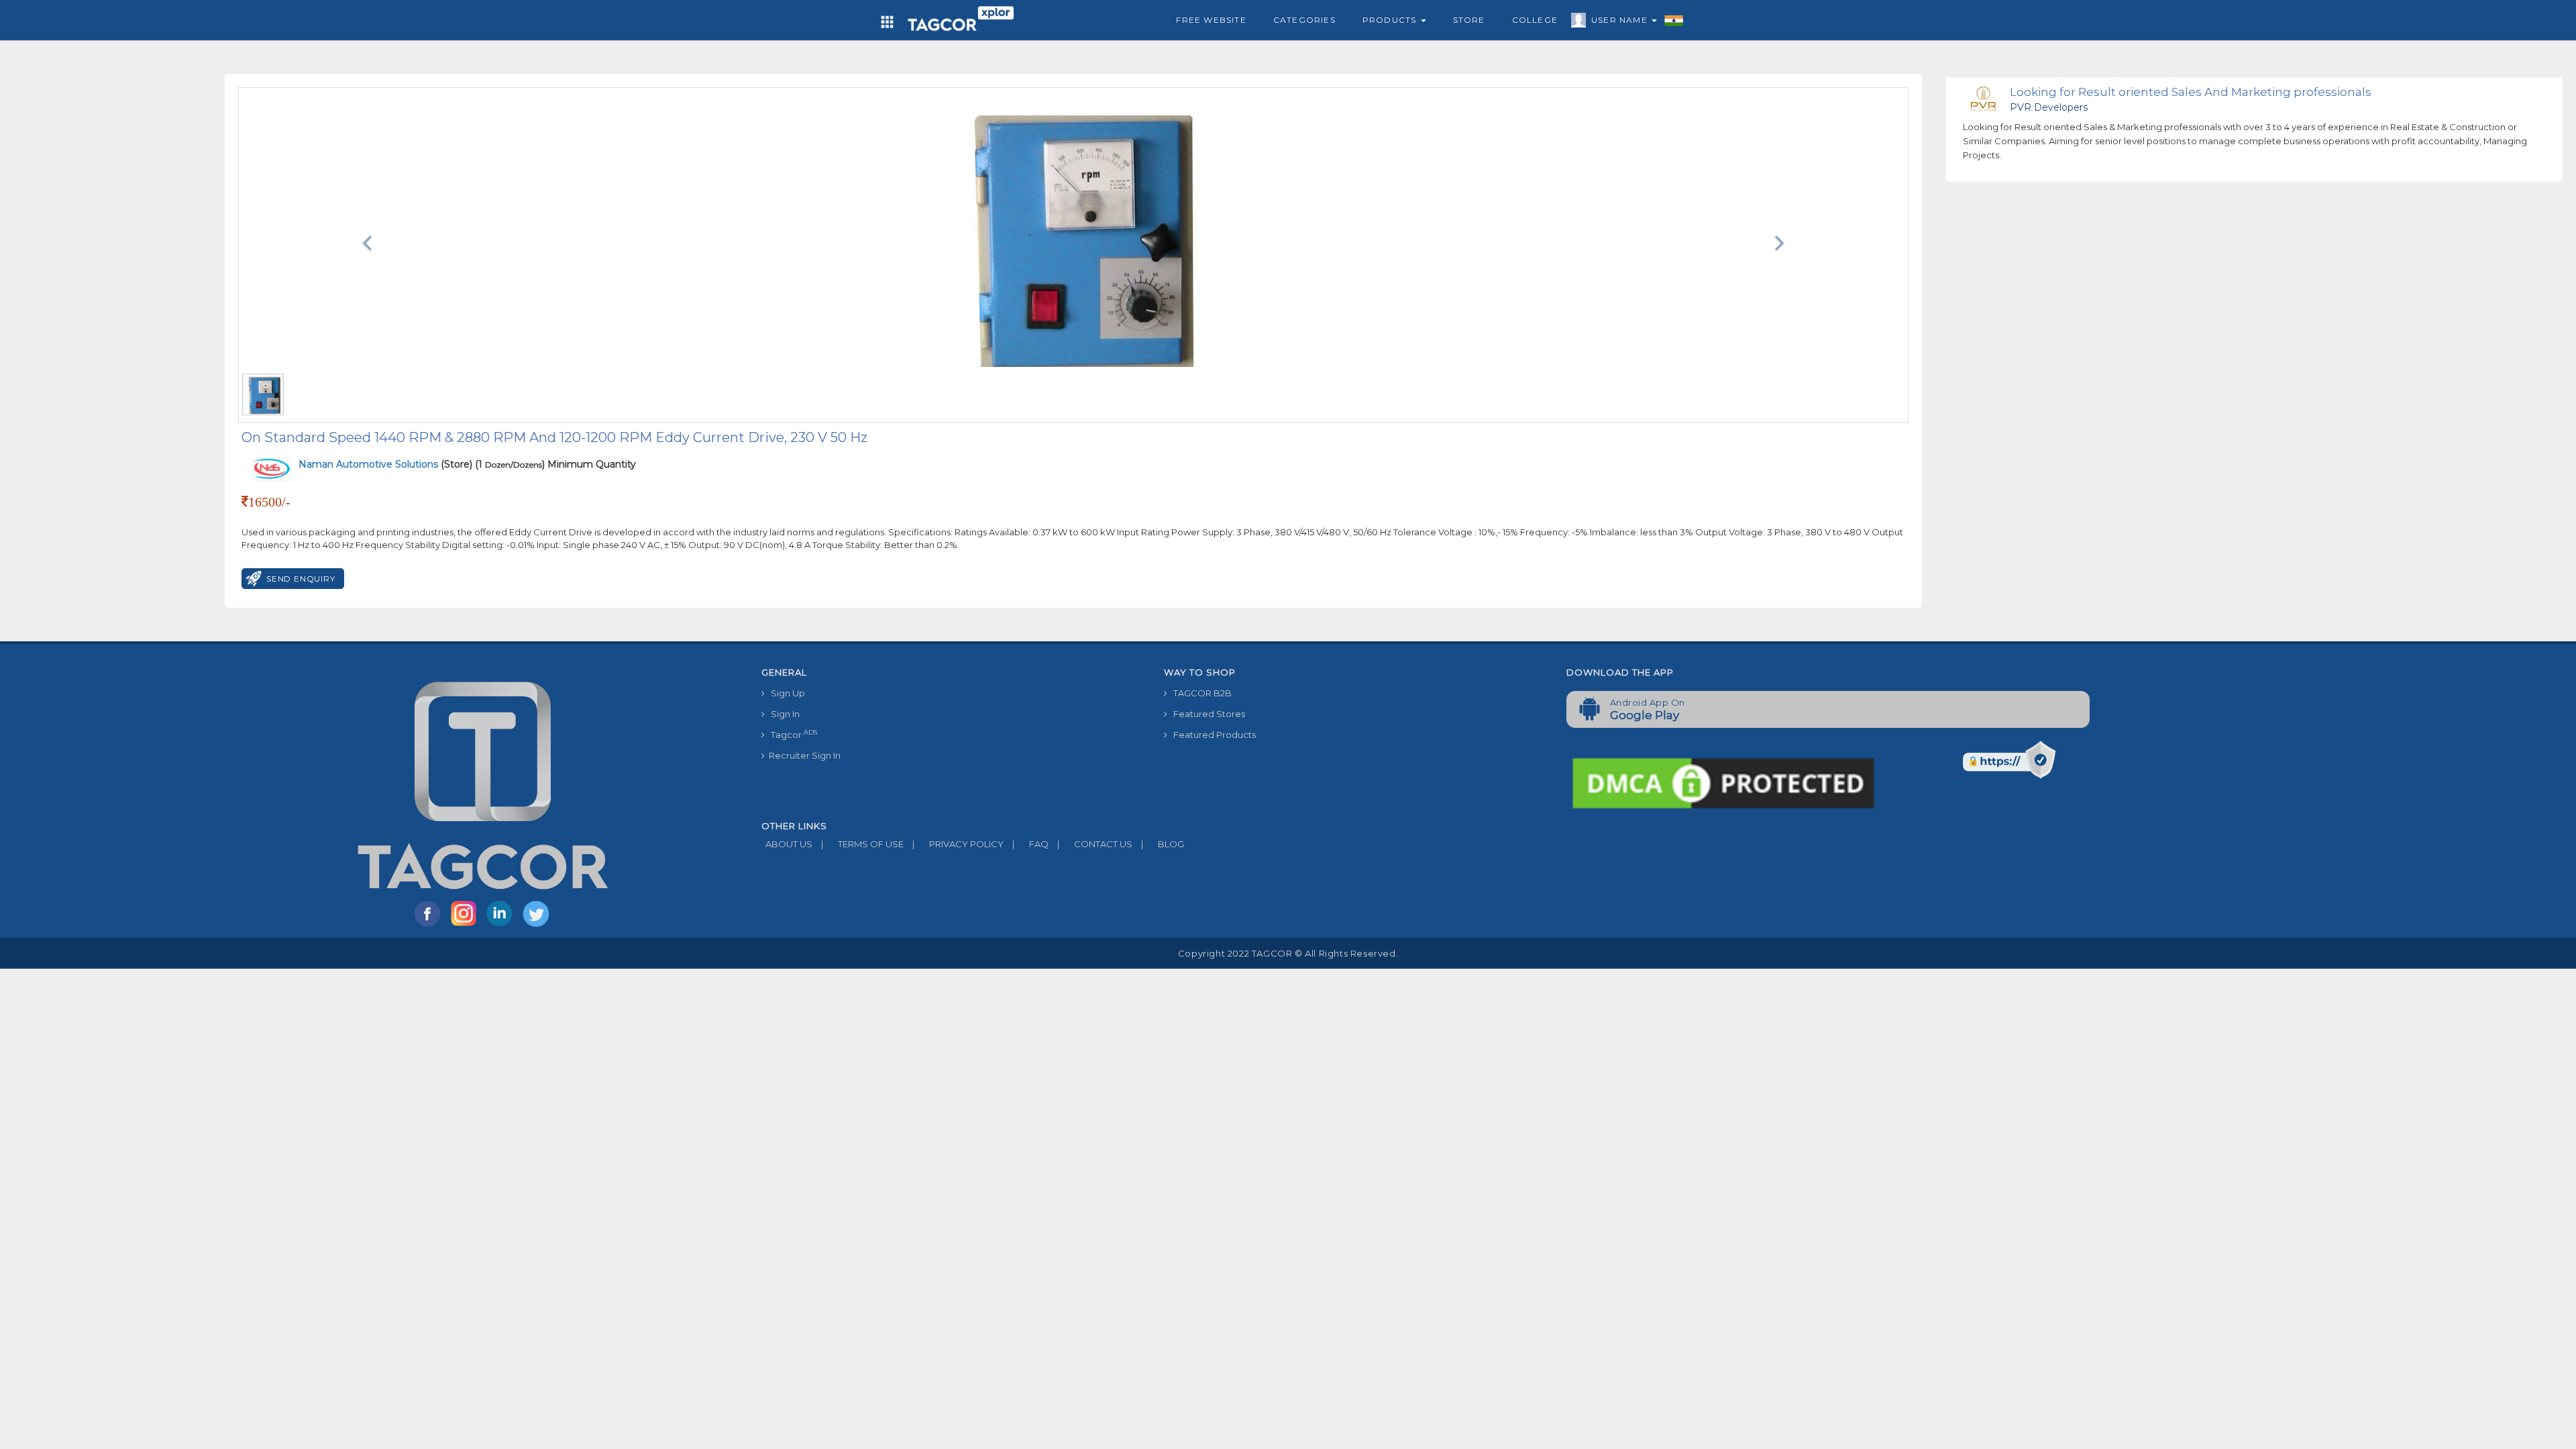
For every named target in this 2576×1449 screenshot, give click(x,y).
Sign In (782, 714)
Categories (1304, 20)
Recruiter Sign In (803, 755)
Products (1391, 20)
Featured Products (1212, 735)
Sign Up (785, 693)
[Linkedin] (502, 926)
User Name (1621, 20)
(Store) (385, 464)
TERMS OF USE (862, 844)
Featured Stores (1206, 714)
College (1535, 20)
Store (1469, 20)
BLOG (1163, 844)
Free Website (1211, 20)
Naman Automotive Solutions (370, 464)
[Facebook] (430, 926)
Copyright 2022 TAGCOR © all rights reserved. (1288, 953)
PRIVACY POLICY (958, 844)
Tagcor (791, 734)
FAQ (1030, 844)
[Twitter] (537, 926)
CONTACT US (1095, 844)
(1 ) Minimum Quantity (555, 464)
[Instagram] (466, 926)
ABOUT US (787, 844)
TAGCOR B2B (1199, 693)
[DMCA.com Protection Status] (1723, 782)
